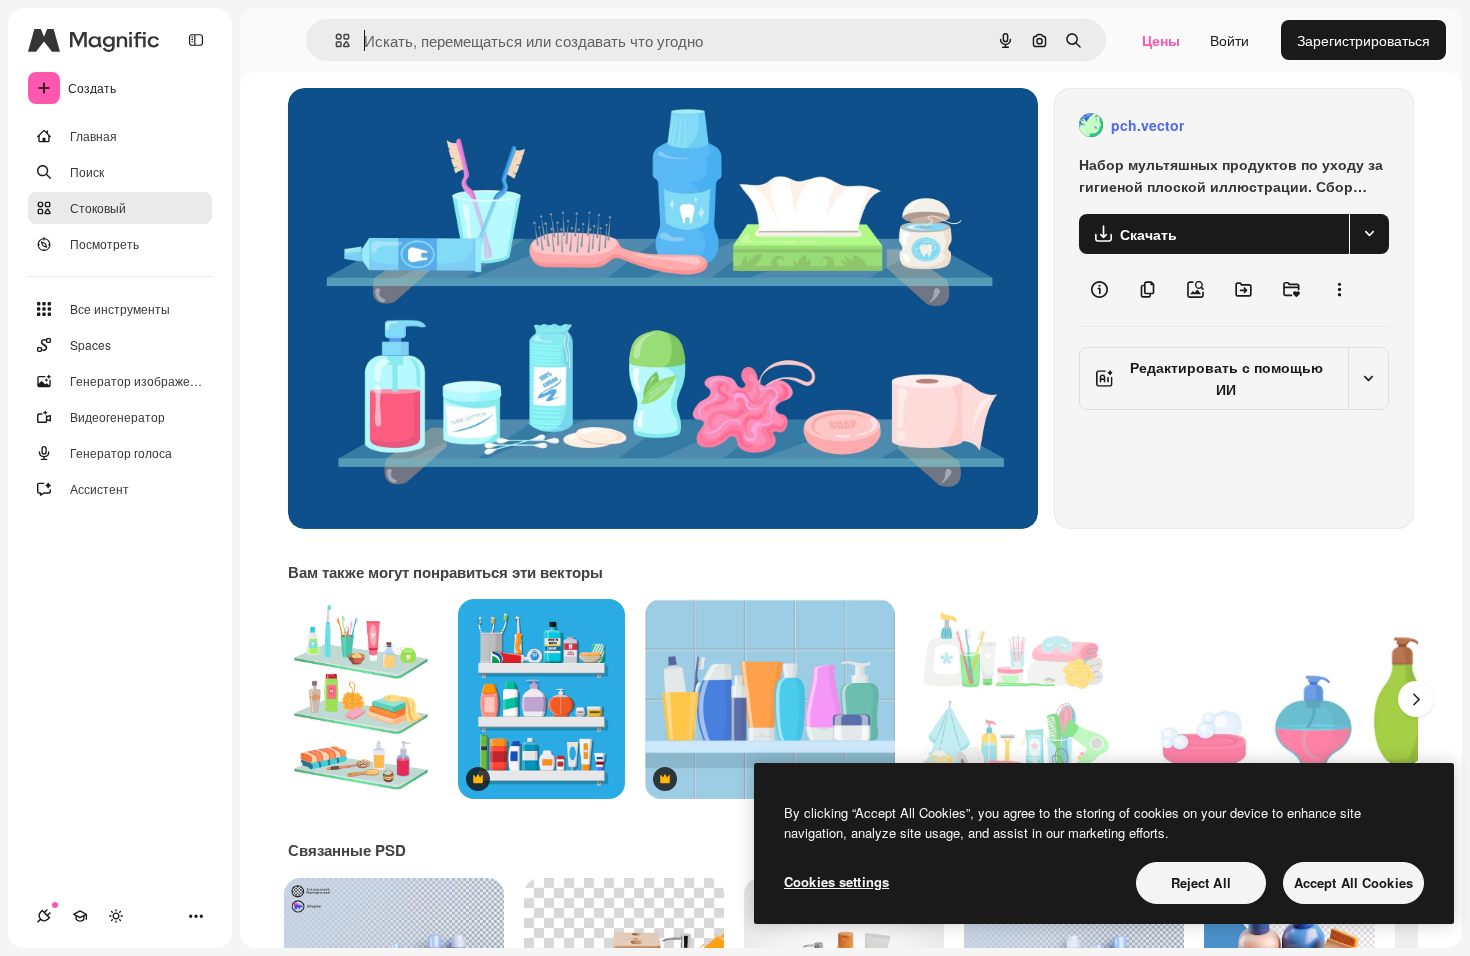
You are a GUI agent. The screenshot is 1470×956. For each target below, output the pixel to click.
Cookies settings (836, 881)
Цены (1161, 40)
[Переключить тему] (116, 916)
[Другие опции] (1339, 290)
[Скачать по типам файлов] (1369, 234)
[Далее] (1416, 699)
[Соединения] (44, 916)
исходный (422, 125)
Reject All (1201, 882)
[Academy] (80, 916)
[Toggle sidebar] (196, 40)
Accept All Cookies (1353, 882)
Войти (1229, 40)
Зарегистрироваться (1363, 40)
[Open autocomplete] (334, 40)
